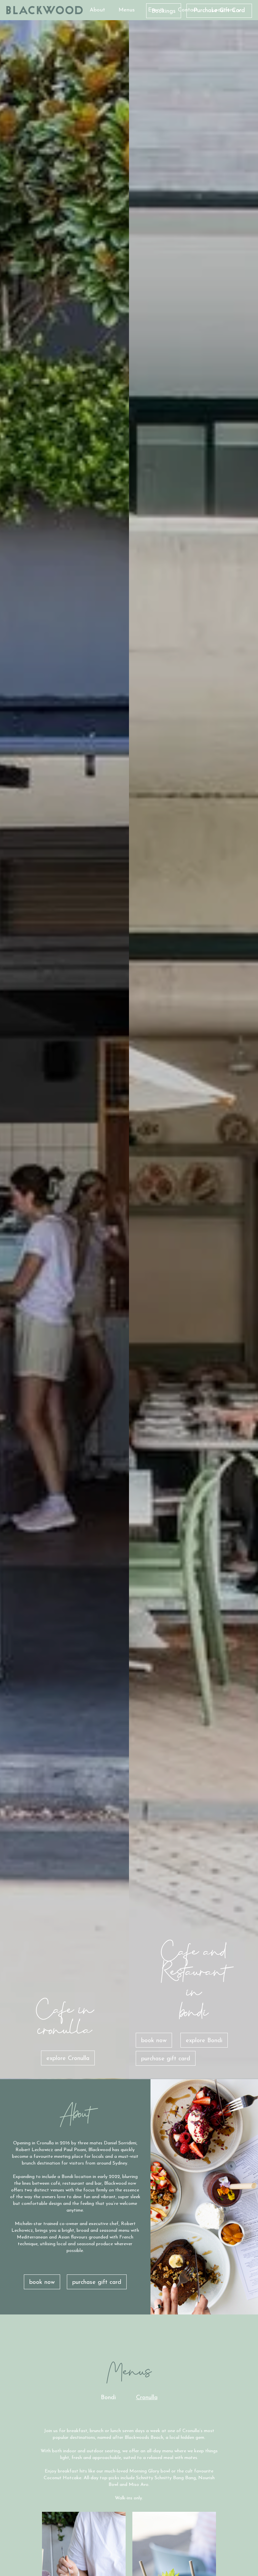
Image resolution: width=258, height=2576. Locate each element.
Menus (127, 10)
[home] (45, 10)
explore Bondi (204, 2041)
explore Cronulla (68, 2059)
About (97, 10)
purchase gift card (166, 2059)
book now (154, 2041)
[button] (227, 10)
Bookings (164, 11)
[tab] (108, 2398)
